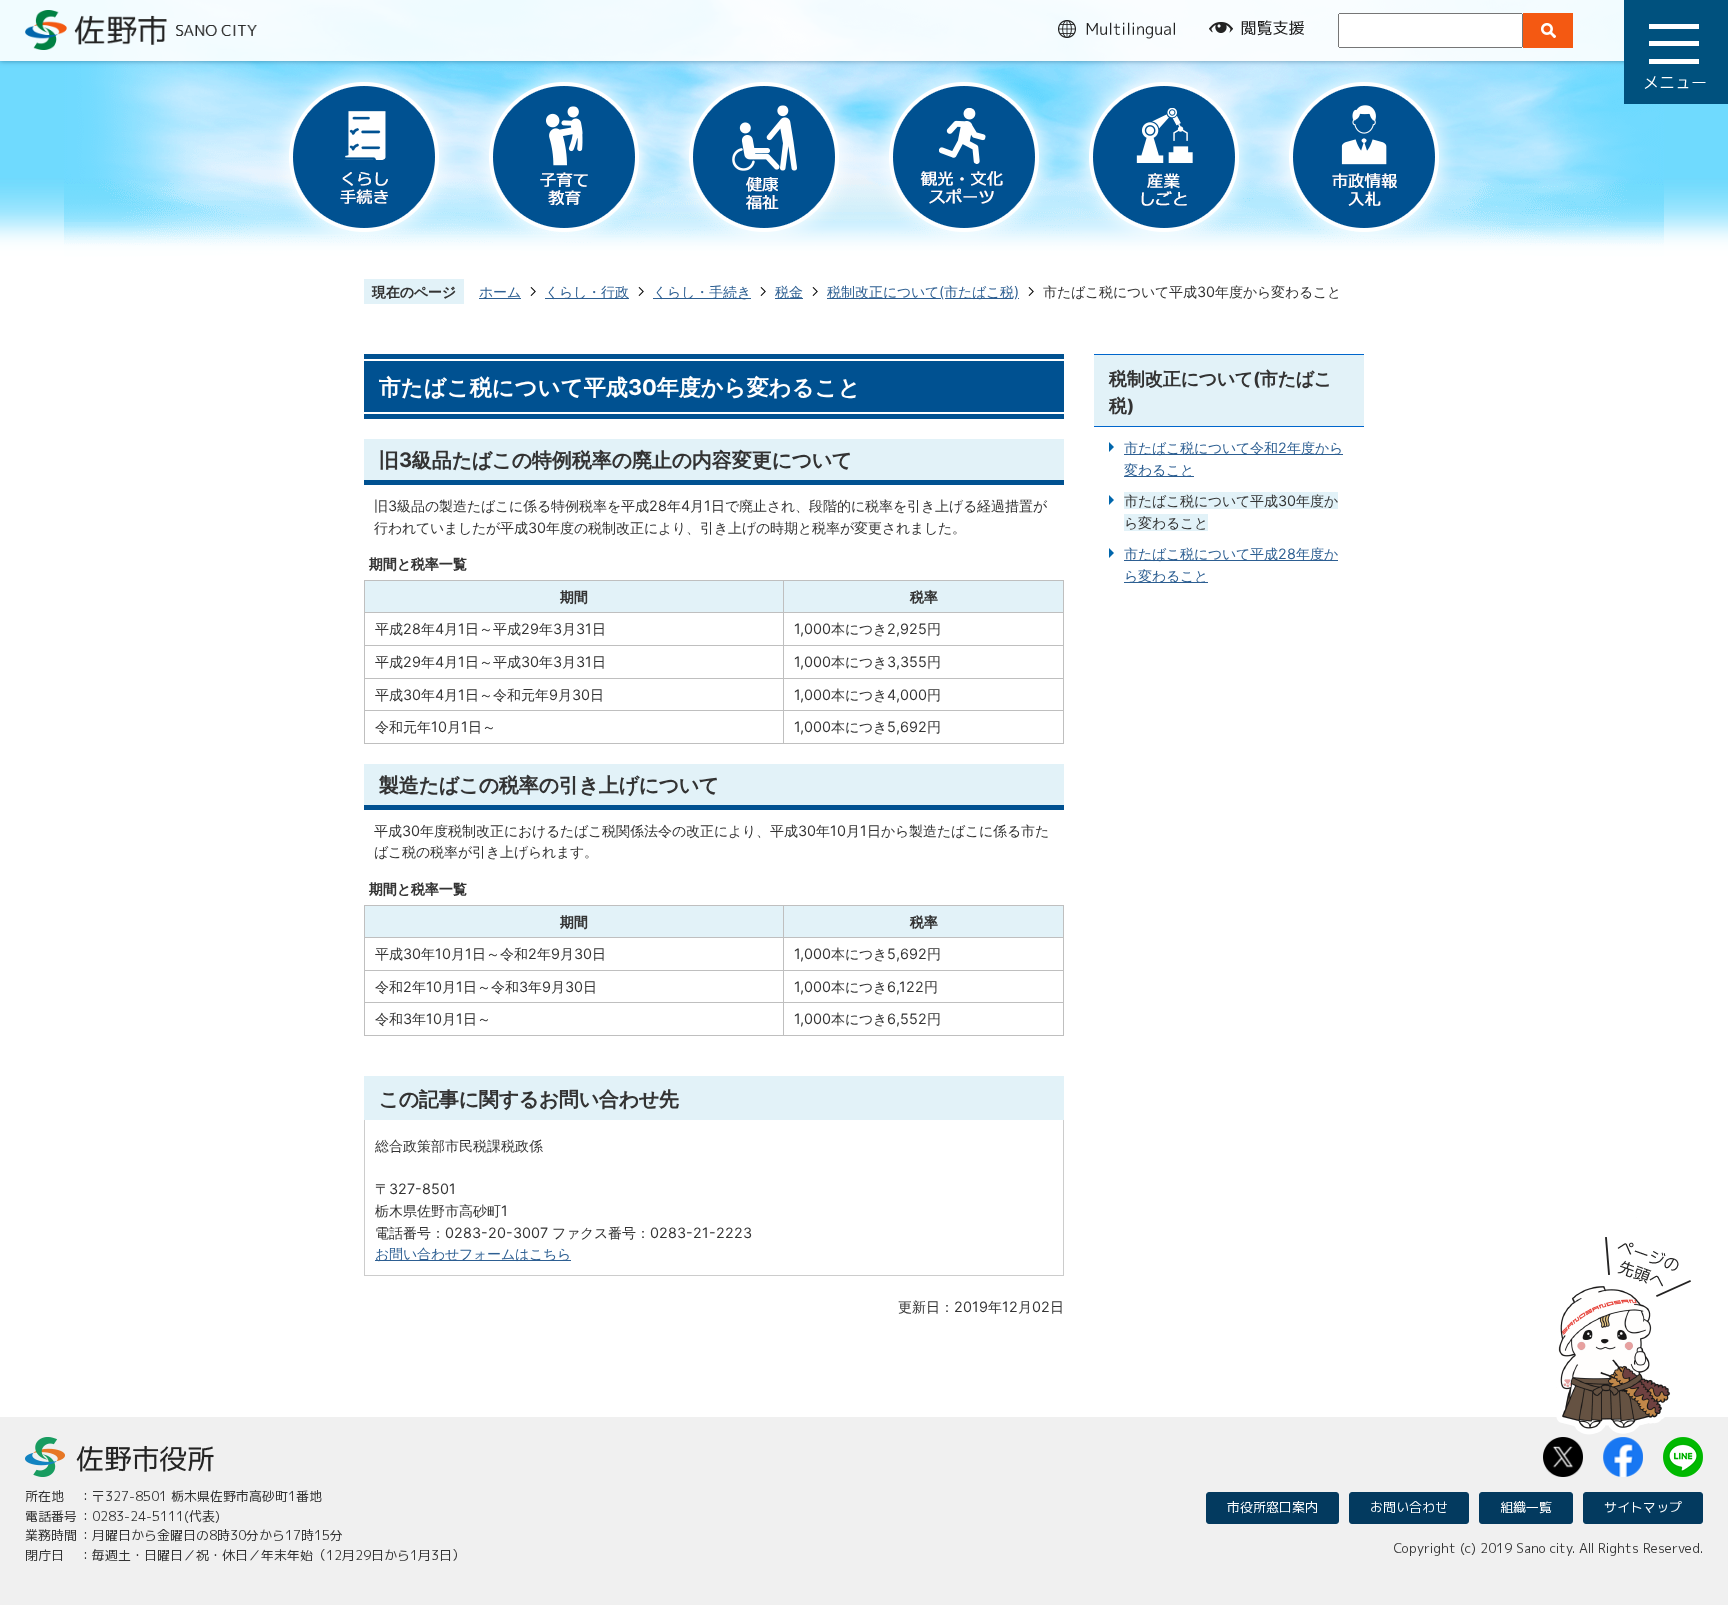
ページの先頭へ (1625, 1326)
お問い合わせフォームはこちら (473, 1253)
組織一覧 (1526, 1507)
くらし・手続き (702, 291)
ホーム (500, 291)
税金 (789, 291)
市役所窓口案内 (1272, 1507)
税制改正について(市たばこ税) (923, 291)
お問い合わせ (1409, 1507)
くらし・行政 (587, 291)
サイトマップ (1643, 1507)
